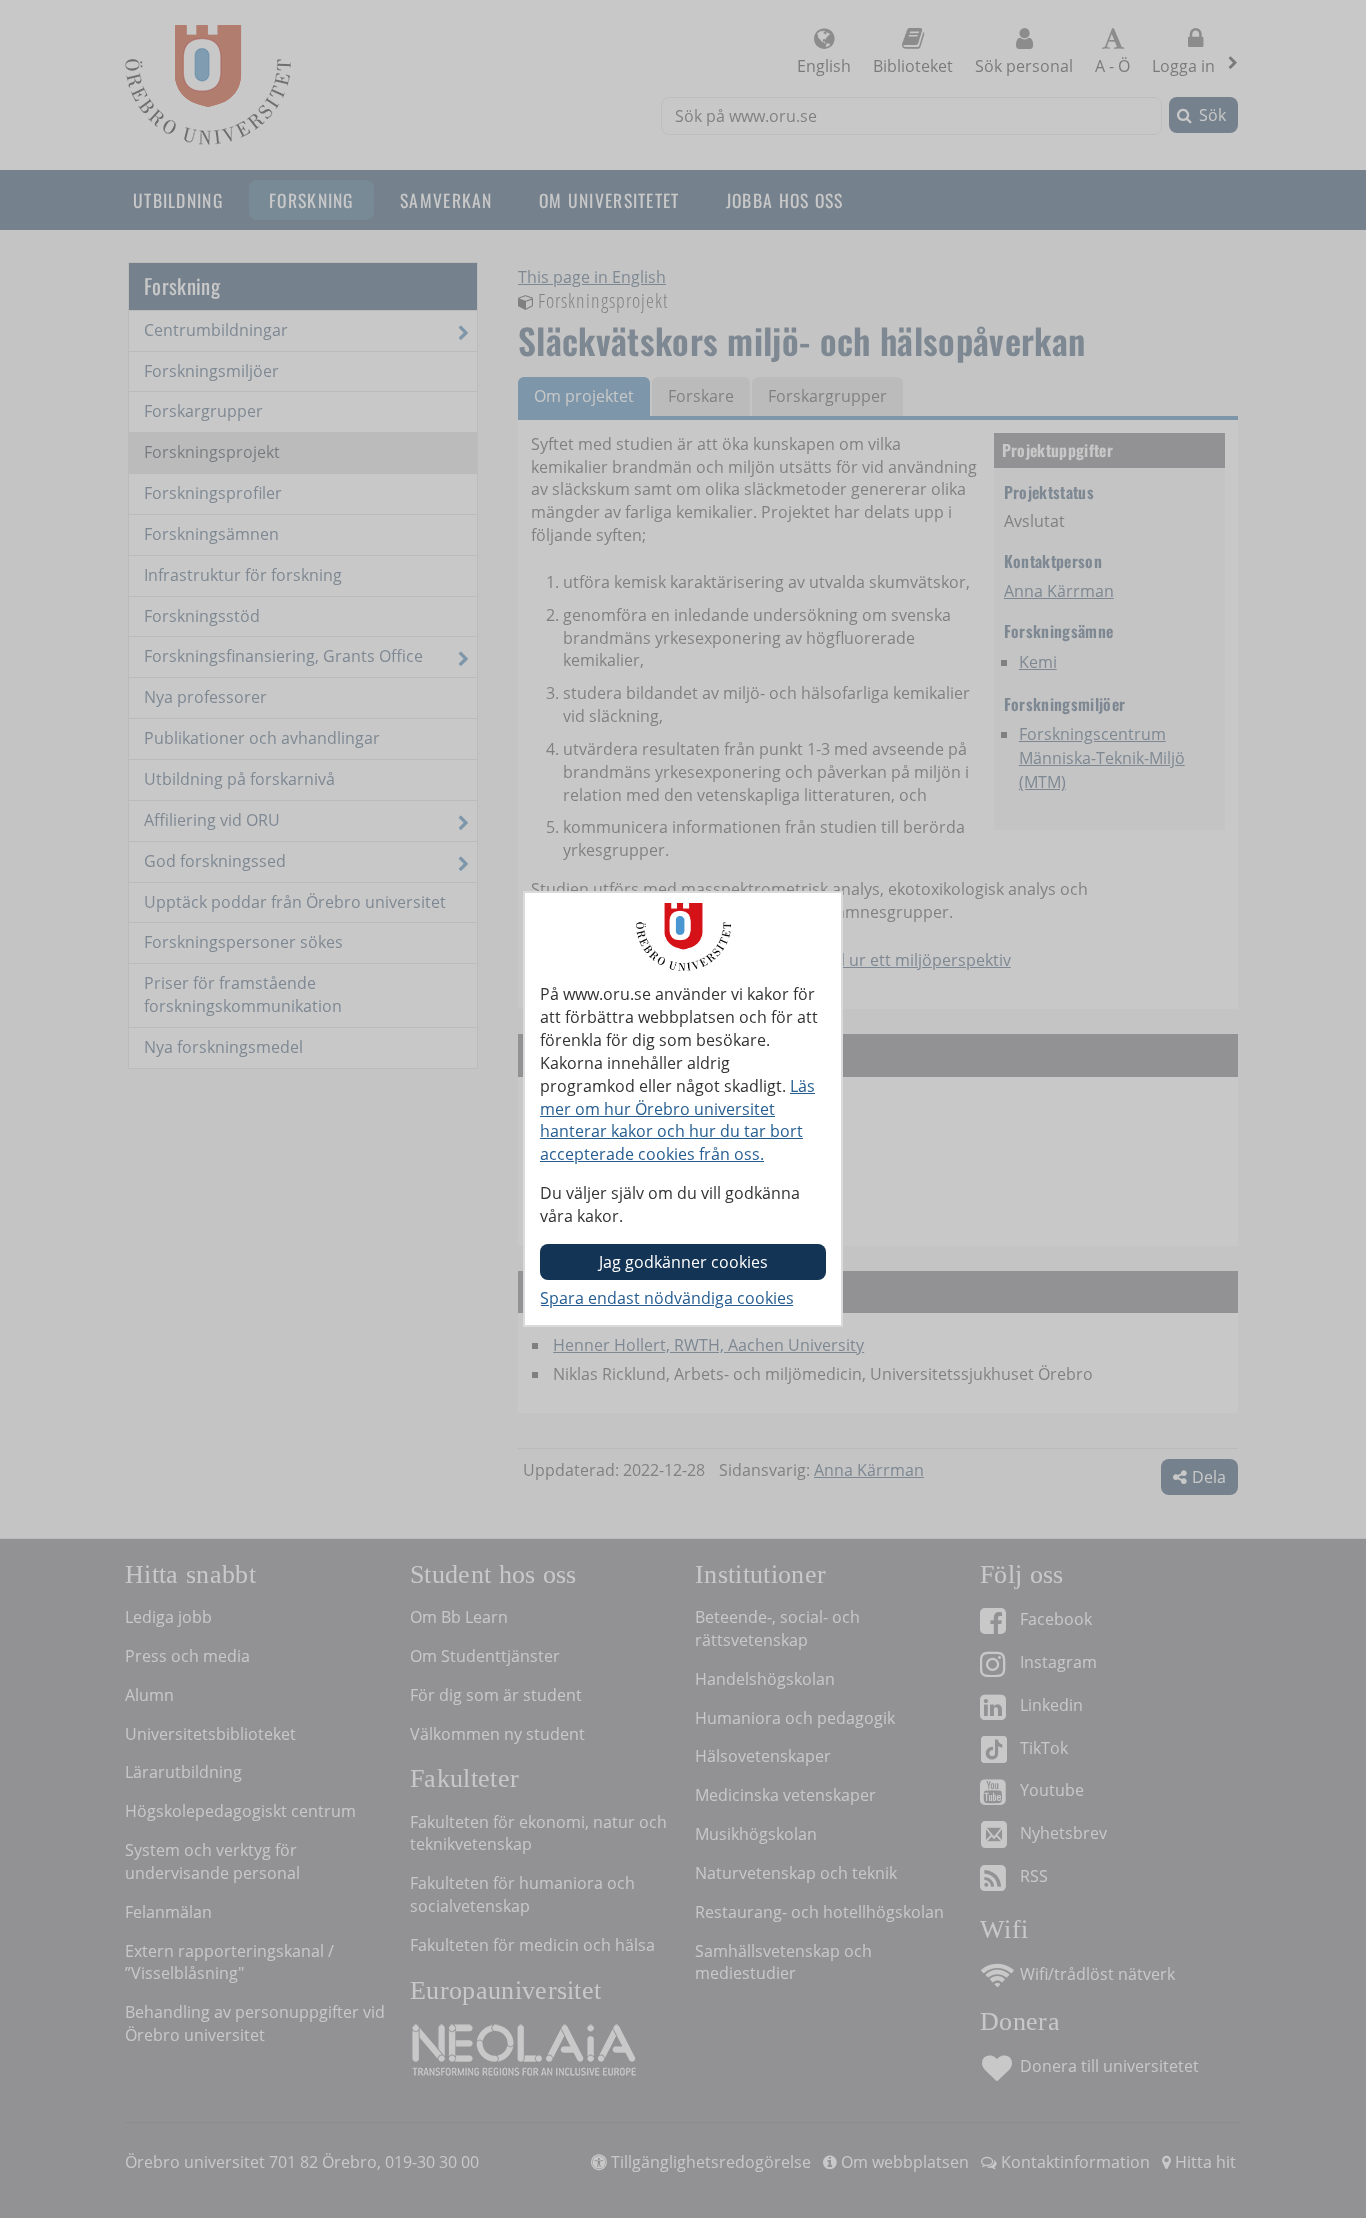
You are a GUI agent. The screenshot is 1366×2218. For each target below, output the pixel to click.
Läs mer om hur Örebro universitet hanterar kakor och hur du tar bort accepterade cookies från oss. (677, 1120)
